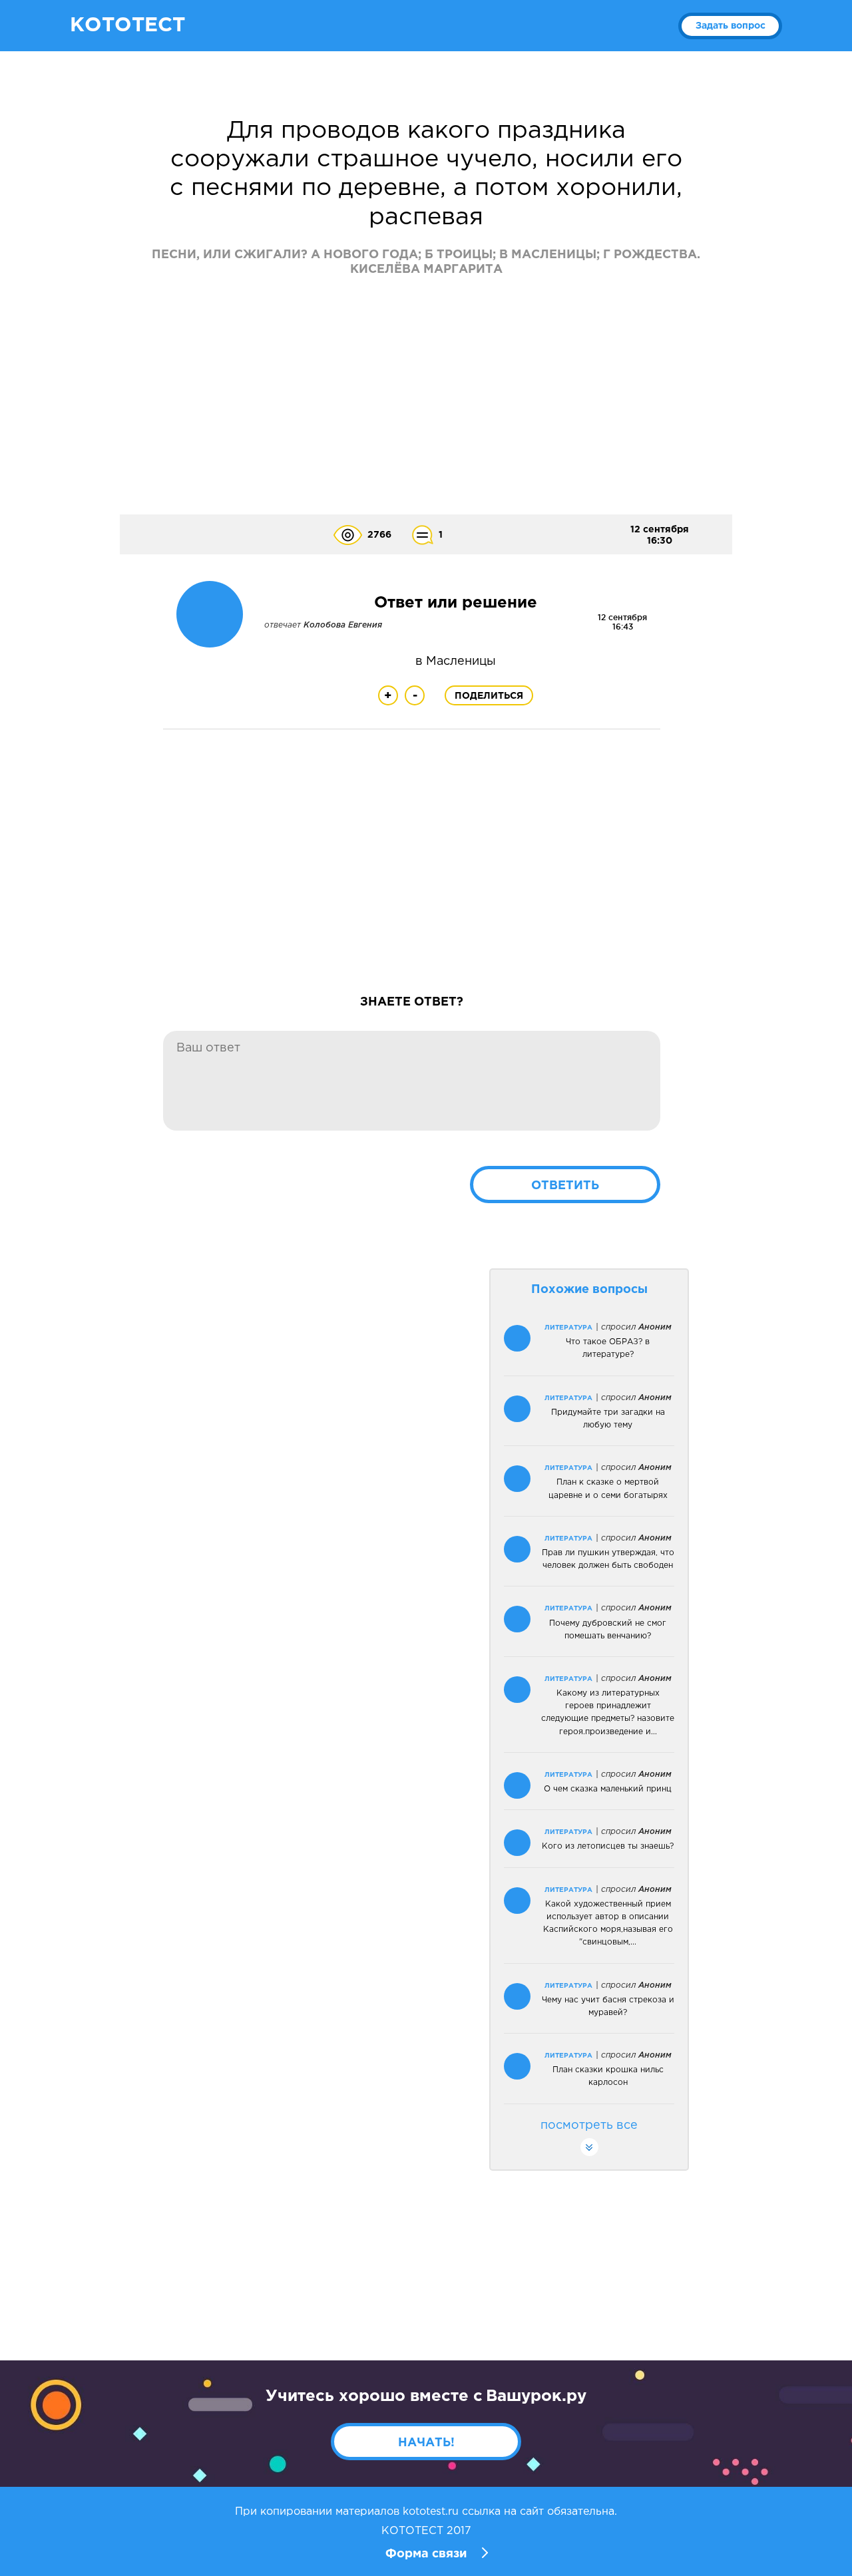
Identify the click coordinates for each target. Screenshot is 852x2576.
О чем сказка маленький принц (608, 1789)
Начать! (426, 2443)
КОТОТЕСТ (127, 26)
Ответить (565, 1186)
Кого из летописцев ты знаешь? (608, 1846)
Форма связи (426, 2554)
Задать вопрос (731, 26)
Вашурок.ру (536, 2396)
